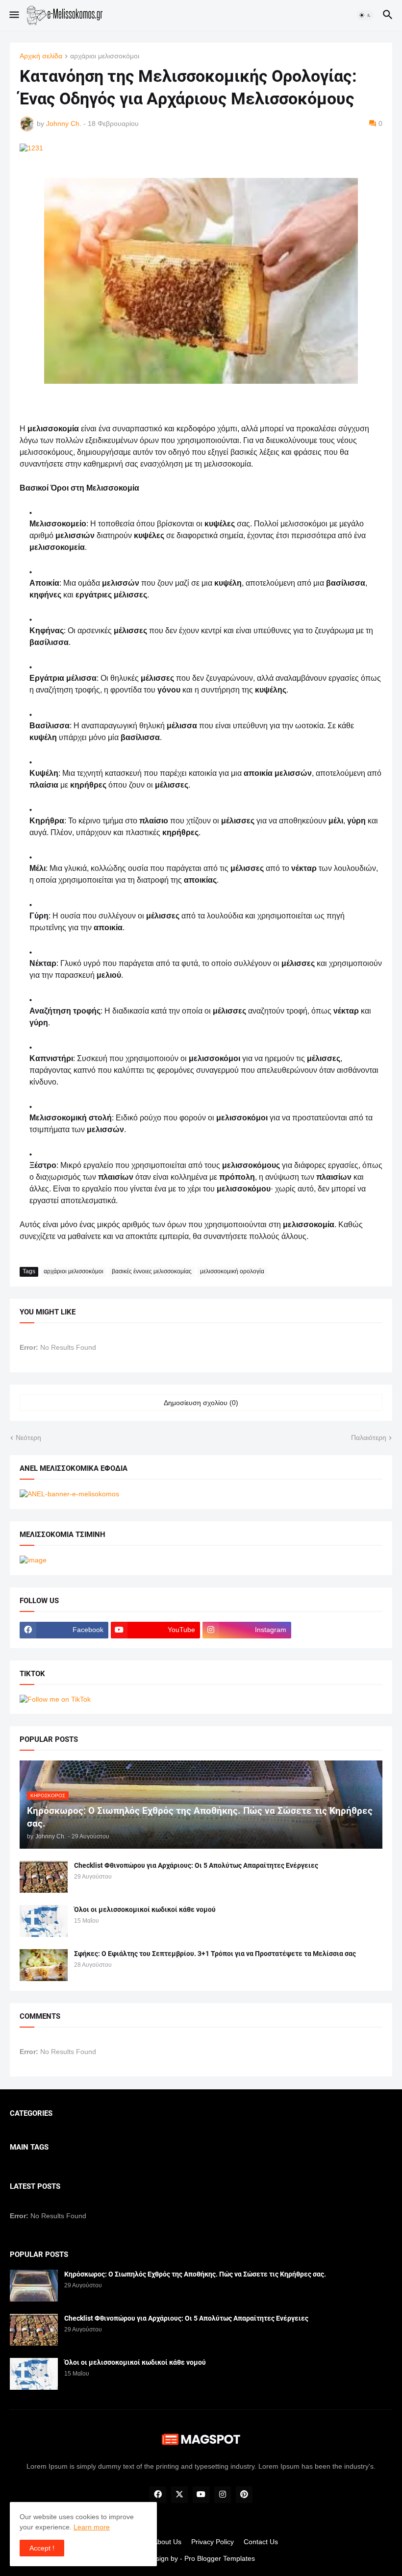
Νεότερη (28, 1437)
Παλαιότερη (369, 1437)
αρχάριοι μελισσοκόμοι (105, 56)
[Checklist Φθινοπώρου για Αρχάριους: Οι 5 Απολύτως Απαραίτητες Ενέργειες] (44, 1877)
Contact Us (261, 2542)
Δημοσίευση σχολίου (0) (201, 1403)
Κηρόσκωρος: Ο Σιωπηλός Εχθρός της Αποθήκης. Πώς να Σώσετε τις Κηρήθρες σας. (195, 2274)
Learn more (92, 2527)
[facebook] (158, 2495)
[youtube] (201, 2495)
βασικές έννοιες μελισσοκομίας (152, 1271)
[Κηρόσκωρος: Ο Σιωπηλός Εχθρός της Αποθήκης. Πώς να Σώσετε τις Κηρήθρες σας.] (34, 2286)
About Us (167, 2542)
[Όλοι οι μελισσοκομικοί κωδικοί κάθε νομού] (44, 1921)
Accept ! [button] (42, 2548)
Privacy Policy (213, 2542)
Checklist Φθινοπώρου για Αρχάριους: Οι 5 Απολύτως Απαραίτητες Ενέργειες (196, 1865)
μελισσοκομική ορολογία (232, 1271)
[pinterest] (244, 2495)
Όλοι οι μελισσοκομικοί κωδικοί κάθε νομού (145, 1909)
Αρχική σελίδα (41, 56)
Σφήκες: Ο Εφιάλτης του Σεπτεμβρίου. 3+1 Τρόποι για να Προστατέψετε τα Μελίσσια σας (215, 1954)
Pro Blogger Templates (220, 2558)
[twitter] (179, 2495)
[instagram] (223, 2495)
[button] (13, 15)
